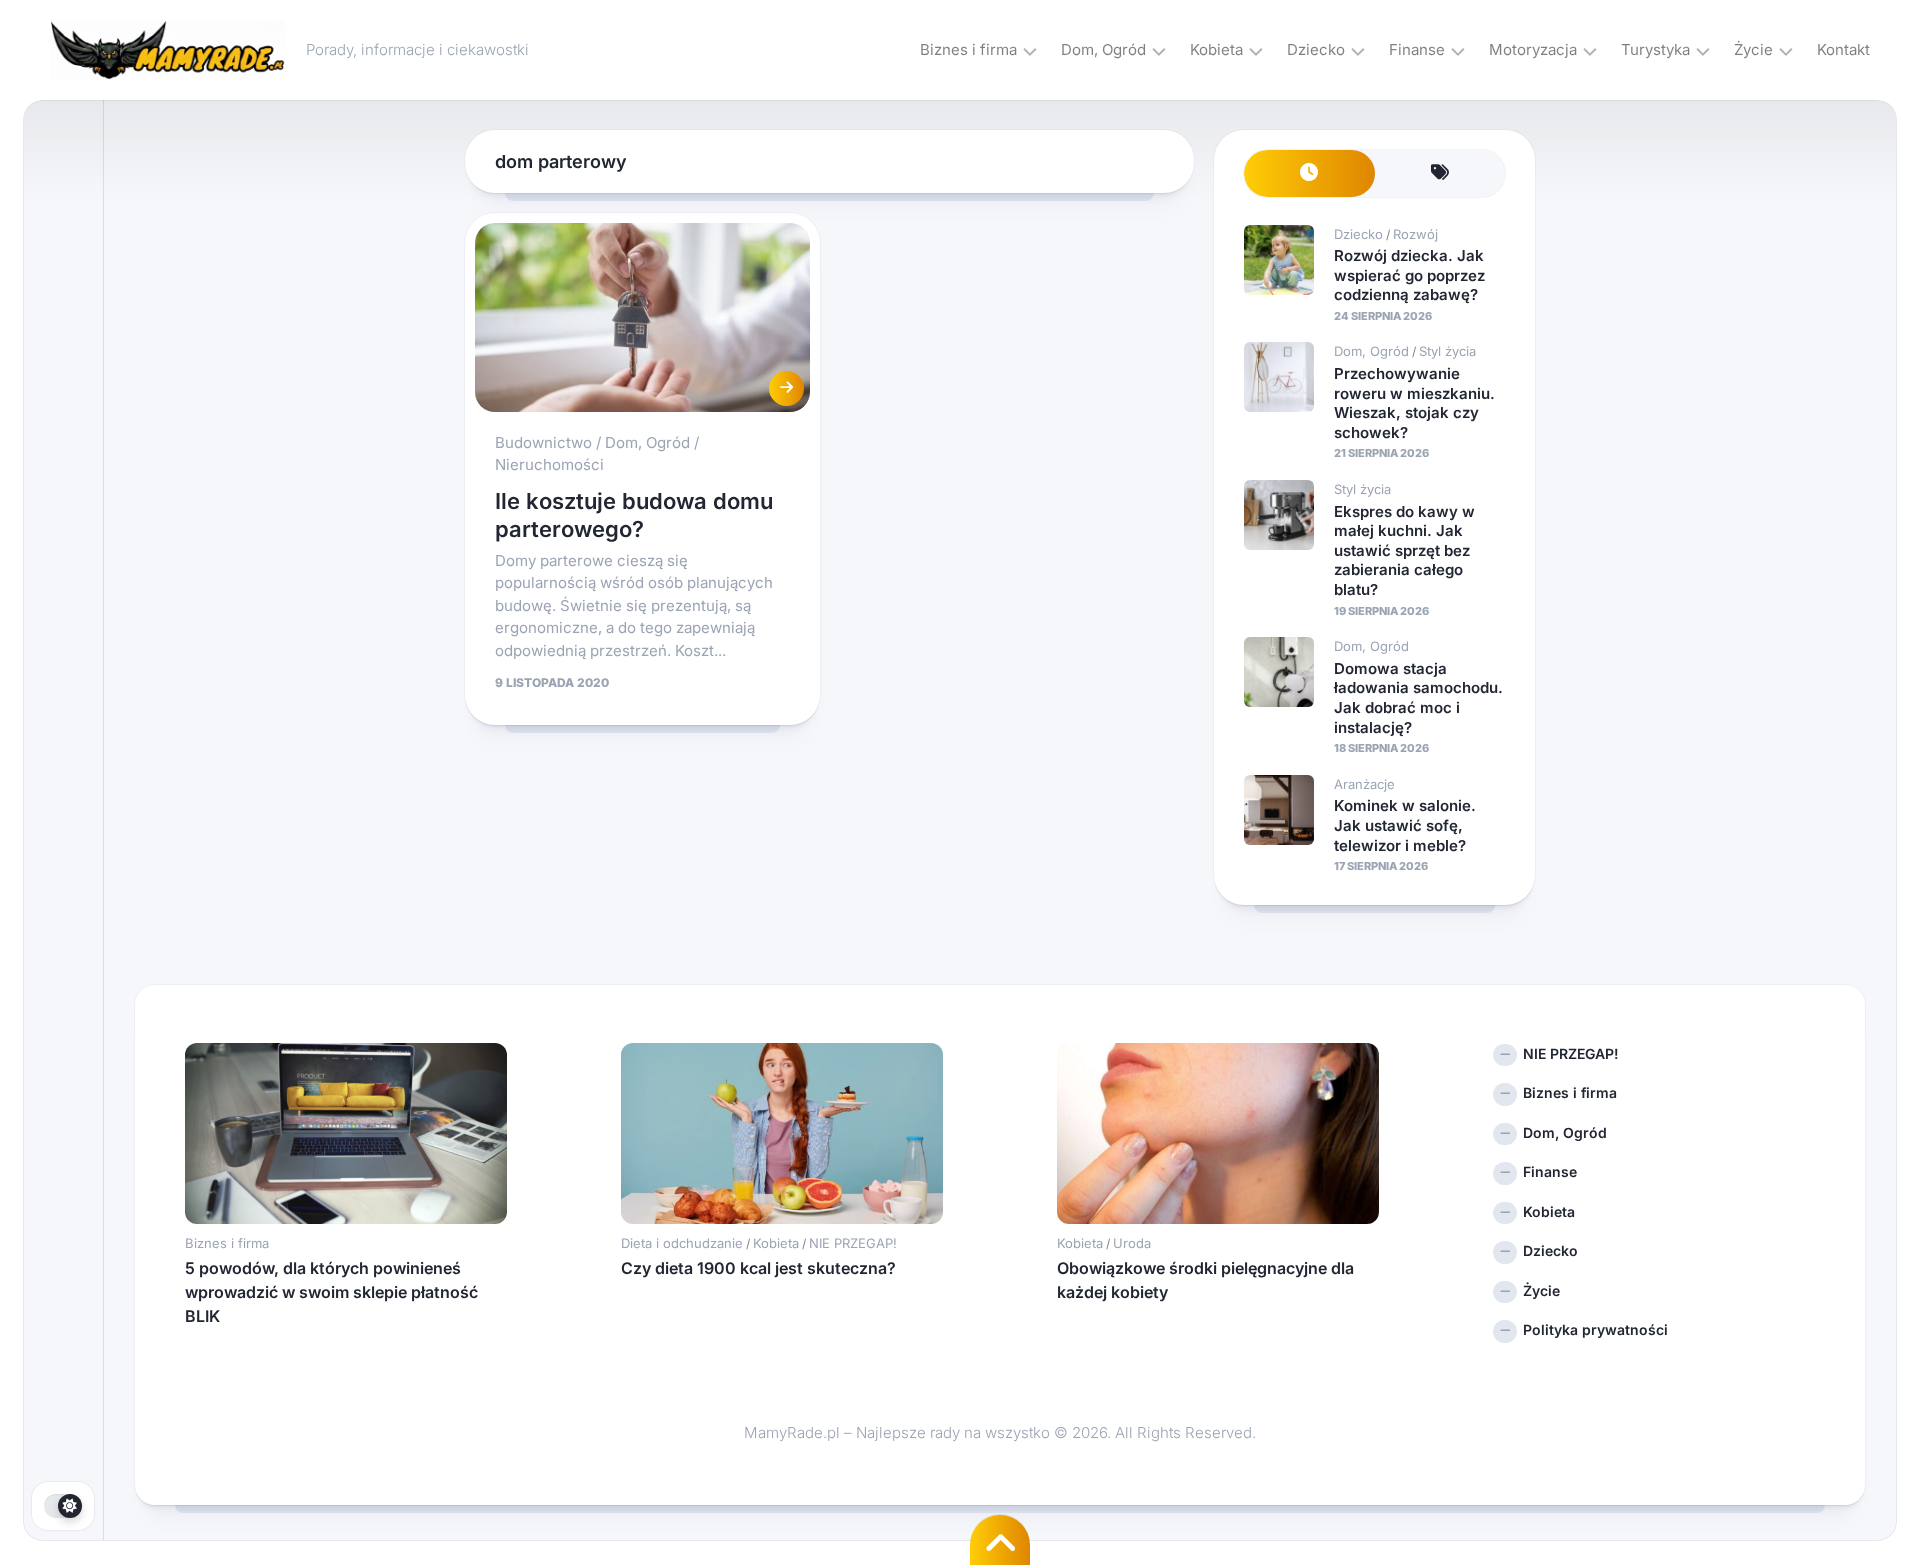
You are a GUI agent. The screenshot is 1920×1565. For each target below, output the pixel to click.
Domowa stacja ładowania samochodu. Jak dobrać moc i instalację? (1418, 698)
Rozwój (1415, 234)
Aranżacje (1364, 784)
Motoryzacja (1533, 49)
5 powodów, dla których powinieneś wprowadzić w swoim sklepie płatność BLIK (331, 1292)
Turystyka (1655, 49)
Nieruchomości (549, 464)
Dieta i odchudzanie (682, 1243)
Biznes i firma (968, 49)
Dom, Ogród (1103, 49)
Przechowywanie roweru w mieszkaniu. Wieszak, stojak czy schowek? (1414, 403)
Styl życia (1447, 351)
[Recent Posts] (1309, 173)
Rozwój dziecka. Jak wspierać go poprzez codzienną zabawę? (1409, 275)
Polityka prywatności (1595, 1329)
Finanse (1417, 49)
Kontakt (1843, 49)
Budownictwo (543, 442)
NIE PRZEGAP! (853, 1243)
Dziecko (1316, 49)
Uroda (1132, 1243)
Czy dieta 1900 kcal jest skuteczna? (758, 1268)
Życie (1753, 49)
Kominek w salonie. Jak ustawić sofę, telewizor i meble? (1405, 825)
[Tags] (1440, 173)
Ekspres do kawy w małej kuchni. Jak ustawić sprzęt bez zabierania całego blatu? (1404, 550)
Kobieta (1216, 49)
